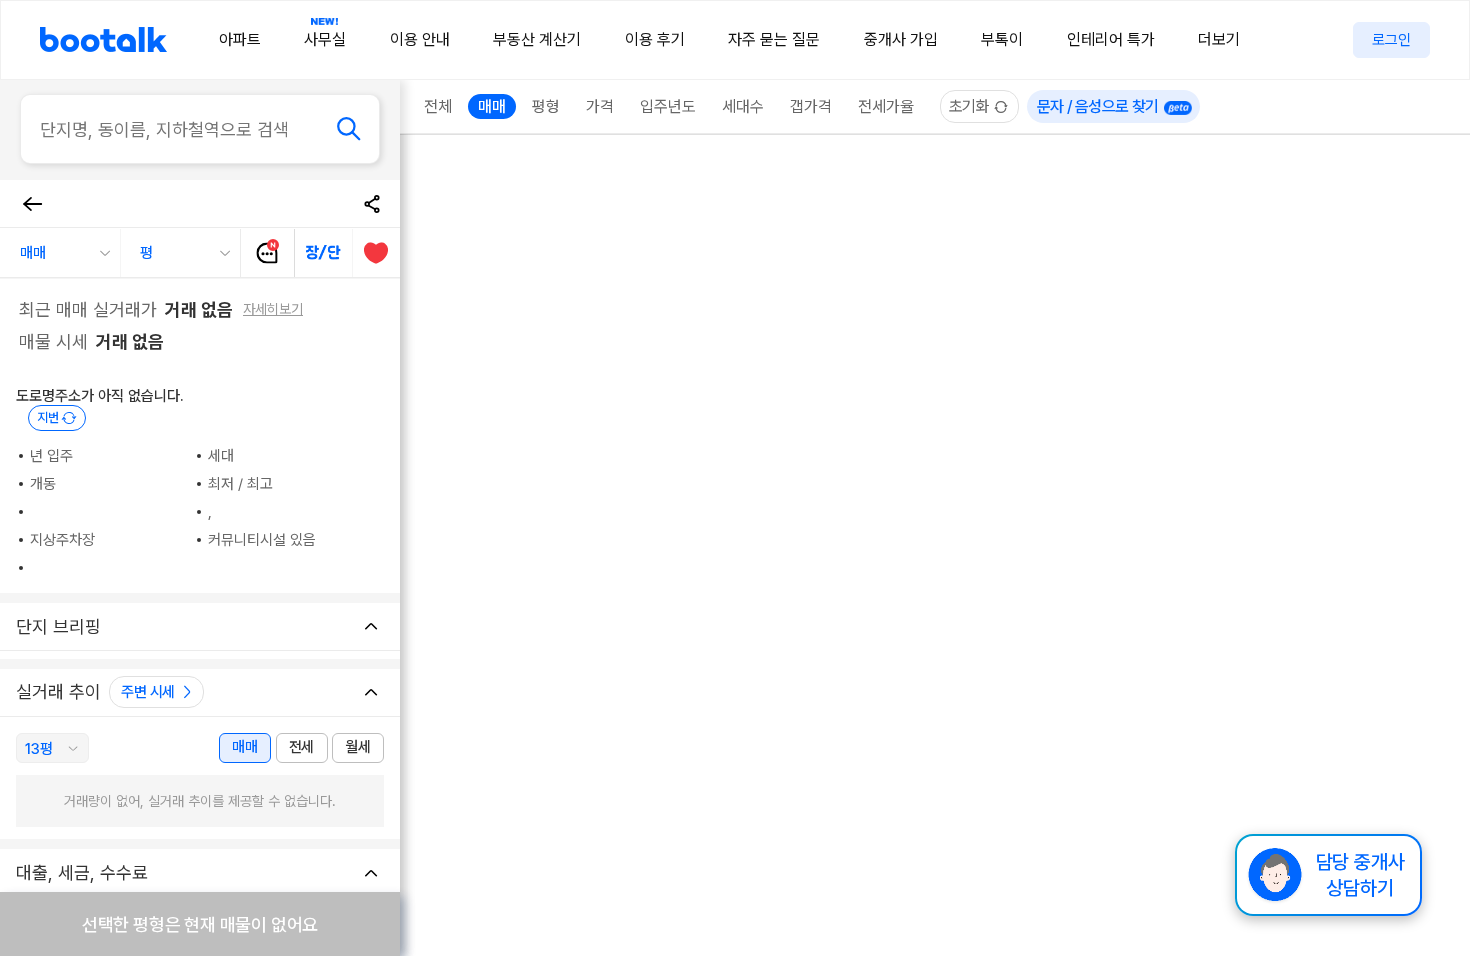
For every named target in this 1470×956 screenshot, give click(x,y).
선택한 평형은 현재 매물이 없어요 (200, 924)
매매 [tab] (244, 747)
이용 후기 (655, 39)
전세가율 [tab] (886, 106)
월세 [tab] (357, 747)
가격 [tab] (600, 106)
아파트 (240, 39)
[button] (60, 253)
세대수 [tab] (743, 106)
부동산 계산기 (537, 39)
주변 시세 (148, 692)
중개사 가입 (901, 39)
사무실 (325, 39)
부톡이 (1002, 39)
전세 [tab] (301, 747)
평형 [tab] (546, 106)
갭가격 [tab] (811, 106)
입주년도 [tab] (668, 106)
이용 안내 (420, 39)
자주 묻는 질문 (774, 39)
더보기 (1219, 39)
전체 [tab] (438, 106)
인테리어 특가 (1111, 39)
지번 (48, 417)
